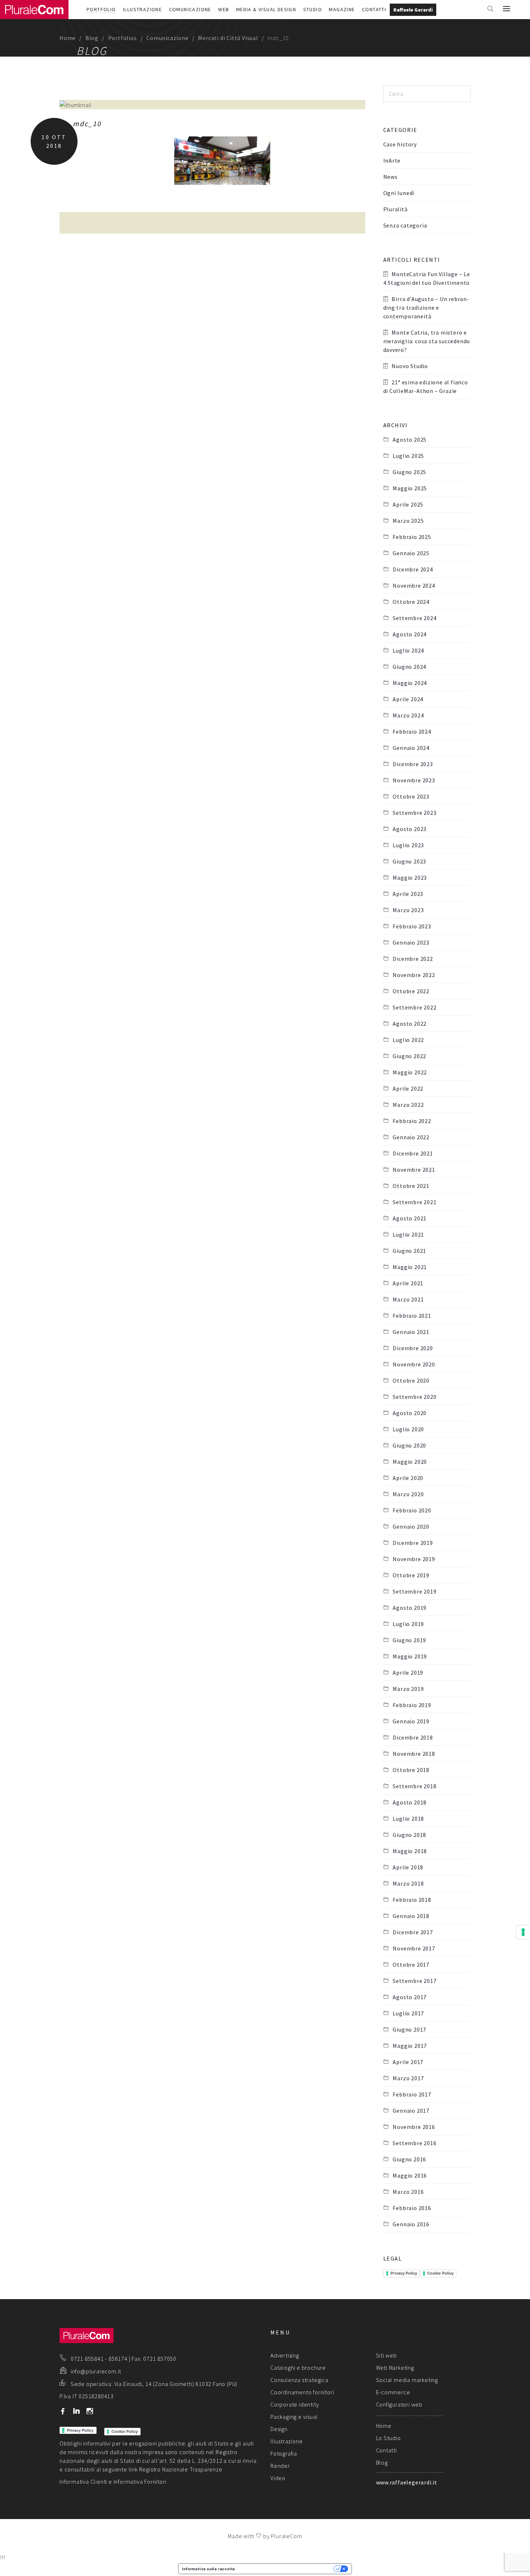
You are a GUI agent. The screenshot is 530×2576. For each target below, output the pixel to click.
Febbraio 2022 (412, 1121)
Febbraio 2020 (412, 1510)
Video (278, 2478)
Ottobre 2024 (411, 602)
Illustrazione (142, 9)
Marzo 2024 (408, 715)
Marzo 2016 (408, 2192)
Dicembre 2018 (413, 1737)
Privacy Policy (404, 2273)
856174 (118, 2359)
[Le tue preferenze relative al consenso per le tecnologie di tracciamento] (523, 1932)
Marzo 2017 (408, 2078)
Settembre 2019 (414, 1591)
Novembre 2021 (414, 1170)
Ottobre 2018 (411, 1770)
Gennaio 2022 (411, 1137)
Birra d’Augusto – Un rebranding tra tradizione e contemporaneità (426, 308)
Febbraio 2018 (412, 1900)
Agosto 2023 (410, 829)
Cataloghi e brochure (298, 2368)
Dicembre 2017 (413, 1932)
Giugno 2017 (409, 2029)
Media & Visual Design (266, 9)
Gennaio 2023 (411, 942)
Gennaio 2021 (411, 1332)
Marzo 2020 (408, 1494)
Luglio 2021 (408, 1234)
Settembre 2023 (414, 813)
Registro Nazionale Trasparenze (181, 2469)
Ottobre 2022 (411, 991)
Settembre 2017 (414, 1981)
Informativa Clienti (83, 2482)
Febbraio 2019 (412, 1705)
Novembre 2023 (414, 780)
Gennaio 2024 (411, 748)
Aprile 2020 (408, 1478)
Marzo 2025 (408, 521)
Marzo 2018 (408, 1883)
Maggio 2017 (410, 2046)
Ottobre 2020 (411, 1380)
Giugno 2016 (409, 2159)
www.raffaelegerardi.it (407, 2482)
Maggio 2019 (410, 1656)
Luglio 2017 (408, 2013)
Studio (313, 9)
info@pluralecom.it (96, 2371)
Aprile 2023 (408, 894)
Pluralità (396, 209)
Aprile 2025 (408, 504)
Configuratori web (399, 2404)
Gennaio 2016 (411, 2224)
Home (68, 38)
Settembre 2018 (414, 1786)
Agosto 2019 (410, 1608)
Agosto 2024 (410, 634)
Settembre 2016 (414, 2143)
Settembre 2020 (414, 1397)
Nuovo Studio (410, 366)
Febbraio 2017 (412, 2094)
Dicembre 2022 (413, 959)
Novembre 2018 (414, 1754)
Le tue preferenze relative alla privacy (287, 2569)
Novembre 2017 (414, 1948)
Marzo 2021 (408, 1299)
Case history (400, 144)
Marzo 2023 (408, 910)
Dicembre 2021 (413, 1153)
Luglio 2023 (408, 845)
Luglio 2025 (408, 456)
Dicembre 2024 (413, 569)
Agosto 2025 (410, 439)
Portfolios (123, 38)
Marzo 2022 (408, 1105)
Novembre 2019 (414, 1559)
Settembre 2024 (414, 618)
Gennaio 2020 (411, 1526)
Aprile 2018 (408, 1867)
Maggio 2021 (410, 1267)
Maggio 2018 (410, 1851)
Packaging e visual (294, 2417)
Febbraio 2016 (412, 2208)
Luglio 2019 (408, 1624)
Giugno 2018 (409, 1835)
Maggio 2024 (410, 683)
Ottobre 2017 (411, 1965)
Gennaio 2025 (411, 553)
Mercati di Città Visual (228, 38)
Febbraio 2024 (412, 732)
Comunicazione (190, 9)
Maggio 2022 (410, 1072)
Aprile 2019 (408, 1673)
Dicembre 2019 (413, 1543)
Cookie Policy (440, 2273)
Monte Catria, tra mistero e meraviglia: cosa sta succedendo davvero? (427, 341)
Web (224, 9)
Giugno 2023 (409, 861)
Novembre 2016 (414, 2127)
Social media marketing (407, 2380)
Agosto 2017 (410, 1997)
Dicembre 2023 (413, 764)
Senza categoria (405, 225)
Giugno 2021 (409, 1251)
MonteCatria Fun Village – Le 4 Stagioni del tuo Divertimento (427, 278)
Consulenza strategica (299, 2380)
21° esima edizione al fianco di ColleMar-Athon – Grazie (426, 386)
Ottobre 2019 (411, 1575)
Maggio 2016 (410, 2175)
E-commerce (393, 2392)
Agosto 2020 (410, 1413)
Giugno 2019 (409, 1640)
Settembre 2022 (414, 1007)
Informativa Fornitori (140, 2482)
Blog (92, 38)
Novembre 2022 (414, 975)
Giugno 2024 (409, 667)
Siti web (387, 2355)
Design (279, 2429)
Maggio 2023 (410, 878)
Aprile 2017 (408, 2062)
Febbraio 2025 (412, 537)
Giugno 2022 (409, 1056)
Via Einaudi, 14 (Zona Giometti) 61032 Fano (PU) (176, 2384)
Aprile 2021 (408, 1283)
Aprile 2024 (408, 699)
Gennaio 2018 (411, 1916)
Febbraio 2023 (412, 926)
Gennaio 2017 (411, 2111)
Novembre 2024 (414, 586)
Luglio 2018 (408, 1819)
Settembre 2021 (414, 1202)
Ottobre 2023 (411, 796)
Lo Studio (388, 2438)
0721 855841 (87, 2359)
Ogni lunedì (399, 193)
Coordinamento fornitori (302, 2392)
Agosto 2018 (410, 1802)
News (390, 177)
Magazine (342, 9)
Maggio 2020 (410, 1462)
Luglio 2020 (408, 1429)
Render (280, 2466)
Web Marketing (395, 2368)
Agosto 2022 (410, 1024)
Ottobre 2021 (411, 1186)
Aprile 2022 (408, 1088)
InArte (392, 160)
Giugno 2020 (409, 1445)
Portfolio (101, 9)
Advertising (285, 2355)
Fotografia (284, 2453)
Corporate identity (295, 2404)
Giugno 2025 (409, 472)
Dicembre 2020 (413, 1348)
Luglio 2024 (408, 650)
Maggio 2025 (410, 488)
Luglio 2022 (408, 1040)
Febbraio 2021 (412, 1316)
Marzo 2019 (408, 1689)
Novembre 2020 (414, 1364)
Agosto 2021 (410, 1218)
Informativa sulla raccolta (209, 2569)
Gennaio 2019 (411, 1721)
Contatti (374, 9)
